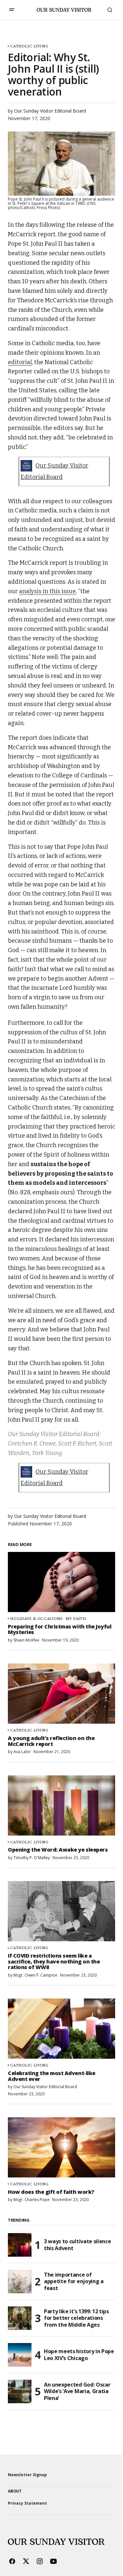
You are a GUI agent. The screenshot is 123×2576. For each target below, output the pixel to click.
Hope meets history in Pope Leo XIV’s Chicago (79, 2355)
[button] (12, 10)
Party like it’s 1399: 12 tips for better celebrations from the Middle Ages (76, 2318)
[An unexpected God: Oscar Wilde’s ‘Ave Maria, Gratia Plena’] (20, 2391)
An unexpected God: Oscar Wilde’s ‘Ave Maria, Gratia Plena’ (77, 2391)
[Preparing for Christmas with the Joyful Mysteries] (61, 1582)
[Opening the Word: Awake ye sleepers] (61, 1805)
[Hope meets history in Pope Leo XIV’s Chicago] (20, 2355)
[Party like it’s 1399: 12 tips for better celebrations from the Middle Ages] (20, 2318)
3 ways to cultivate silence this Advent (77, 2245)
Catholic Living (29, 46)
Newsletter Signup (27, 2475)
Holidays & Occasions (37, 1618)
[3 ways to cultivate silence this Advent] (20, 2245)
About (15, 2491)
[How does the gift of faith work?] (61, 2147)
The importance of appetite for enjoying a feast (74, 2282)
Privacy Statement (27, 2503)
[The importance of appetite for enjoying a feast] (20, 2282)
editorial (20, 362)
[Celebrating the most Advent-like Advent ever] (61, 2029)
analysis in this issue (47, 591)
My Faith (76, 1618)
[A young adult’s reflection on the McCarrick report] (61, 1694)
